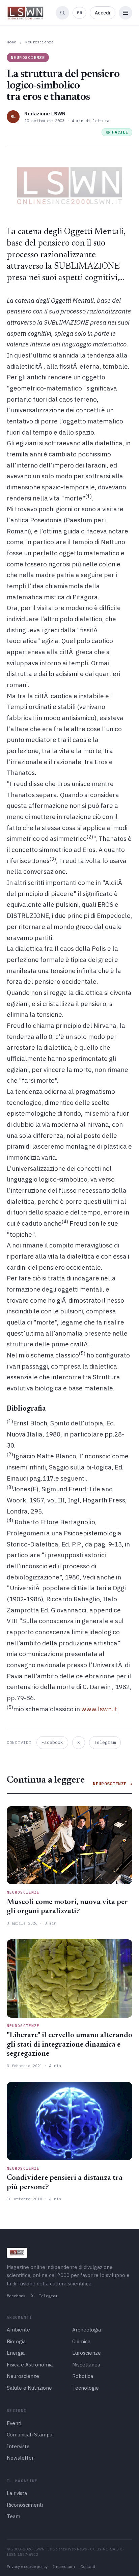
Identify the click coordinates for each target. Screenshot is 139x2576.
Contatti (88, 2566)
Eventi (14, 2423)
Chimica (81, 2341)
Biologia (16, 2341)
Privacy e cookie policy (27, 2566)
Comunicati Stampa (30, 2435)
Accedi (103, 13)
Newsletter (20, 2458)
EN (79, 13)
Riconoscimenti (25, 2505)
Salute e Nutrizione (29, 2388)
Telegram (105, 1742)
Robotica (83, 2376)
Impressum (64, 2566)
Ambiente (18, 2330)
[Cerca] (62, 13)
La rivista (17, 2493)
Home (11, 42)
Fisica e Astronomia (30, 2365)
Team (13, 2516)
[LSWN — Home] (25, 13)
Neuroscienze (39, 42)
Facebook (52, 1742)
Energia (16, 2353)
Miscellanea (86, 2365)
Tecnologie (86, 2388)
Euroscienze (87, 2353)
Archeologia (87, 2330)
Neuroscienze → (113, 1784)
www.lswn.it (99, 1709)
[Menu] (126, 13)
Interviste (18, 2446)
